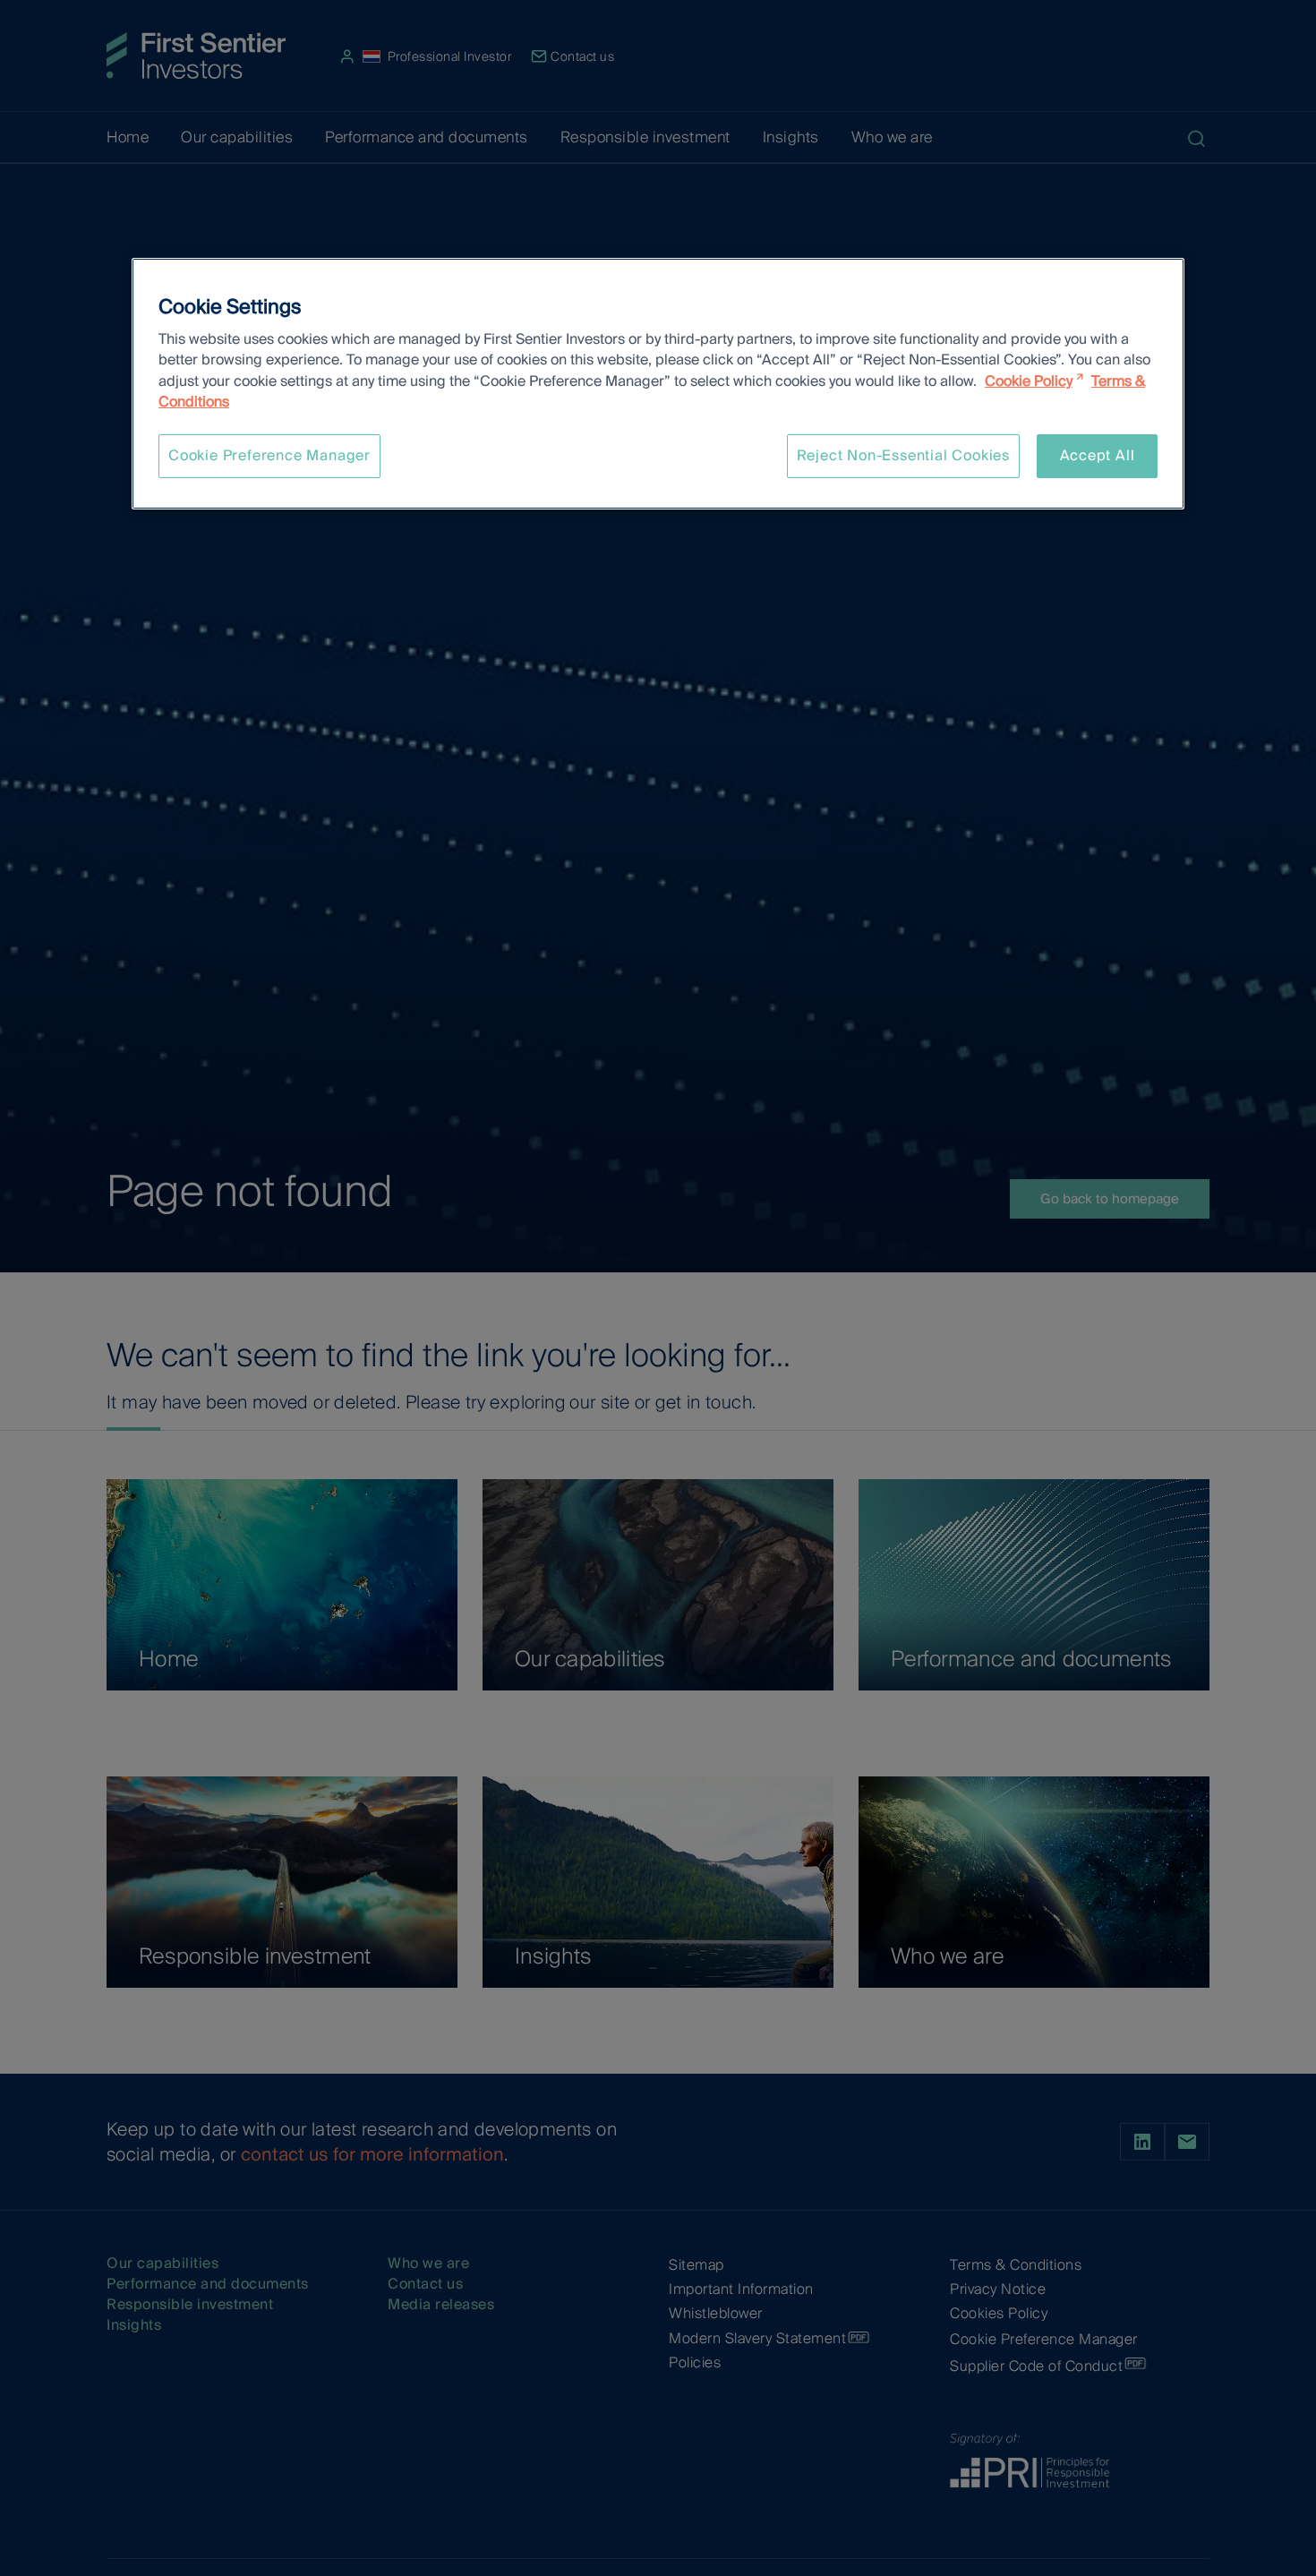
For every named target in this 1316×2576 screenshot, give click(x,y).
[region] (658, 384)
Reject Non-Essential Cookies (903, 455)
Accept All (1098, 455)
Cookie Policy (1029, 381)
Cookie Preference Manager (269, 455)
